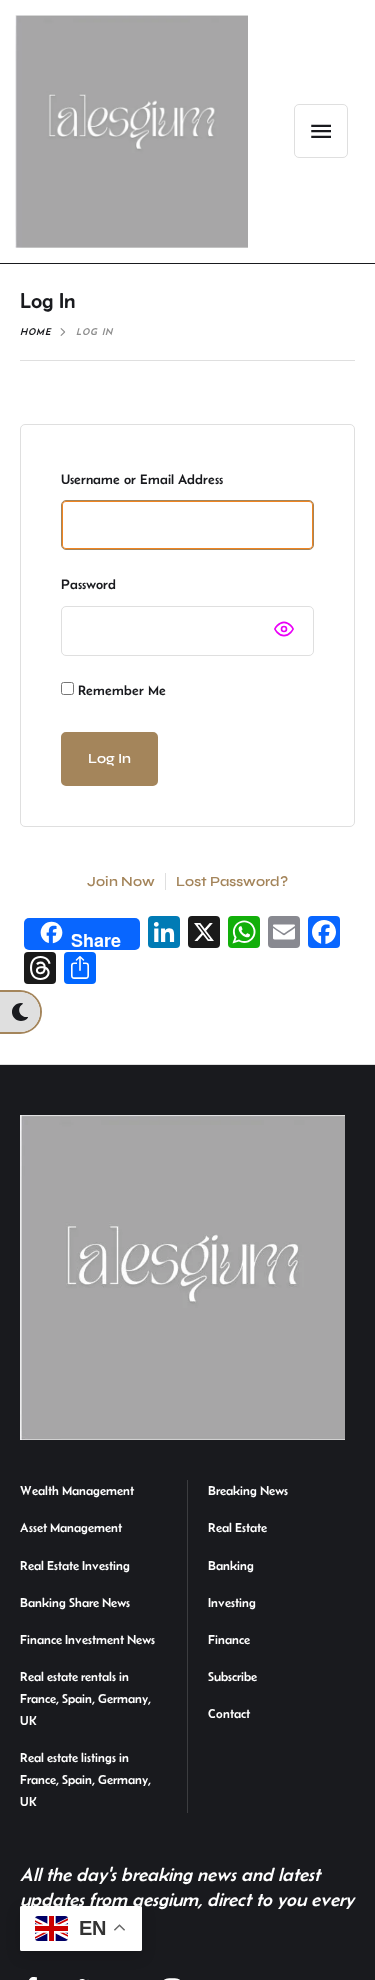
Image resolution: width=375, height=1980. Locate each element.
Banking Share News (75, 1602)
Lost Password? (232, 881)
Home (35, 331)
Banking (231, 1565)
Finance (229, 1639)
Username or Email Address (142, 479)
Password (88, 584)
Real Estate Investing (75, 1565)
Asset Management (71, 1527)
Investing (232, 1602)
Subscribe (232, 1676)
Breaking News (248, 1490)
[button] (321, 131)
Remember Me (120, 690)
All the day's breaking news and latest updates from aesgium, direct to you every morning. (187, 1899)
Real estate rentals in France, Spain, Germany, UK (85, 1698)
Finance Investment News (87, 1639)
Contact (229, 1713)
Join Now (121, 881)
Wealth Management (77, 1490)
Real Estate (237, 1527)
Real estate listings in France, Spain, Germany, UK (85, 1779)
